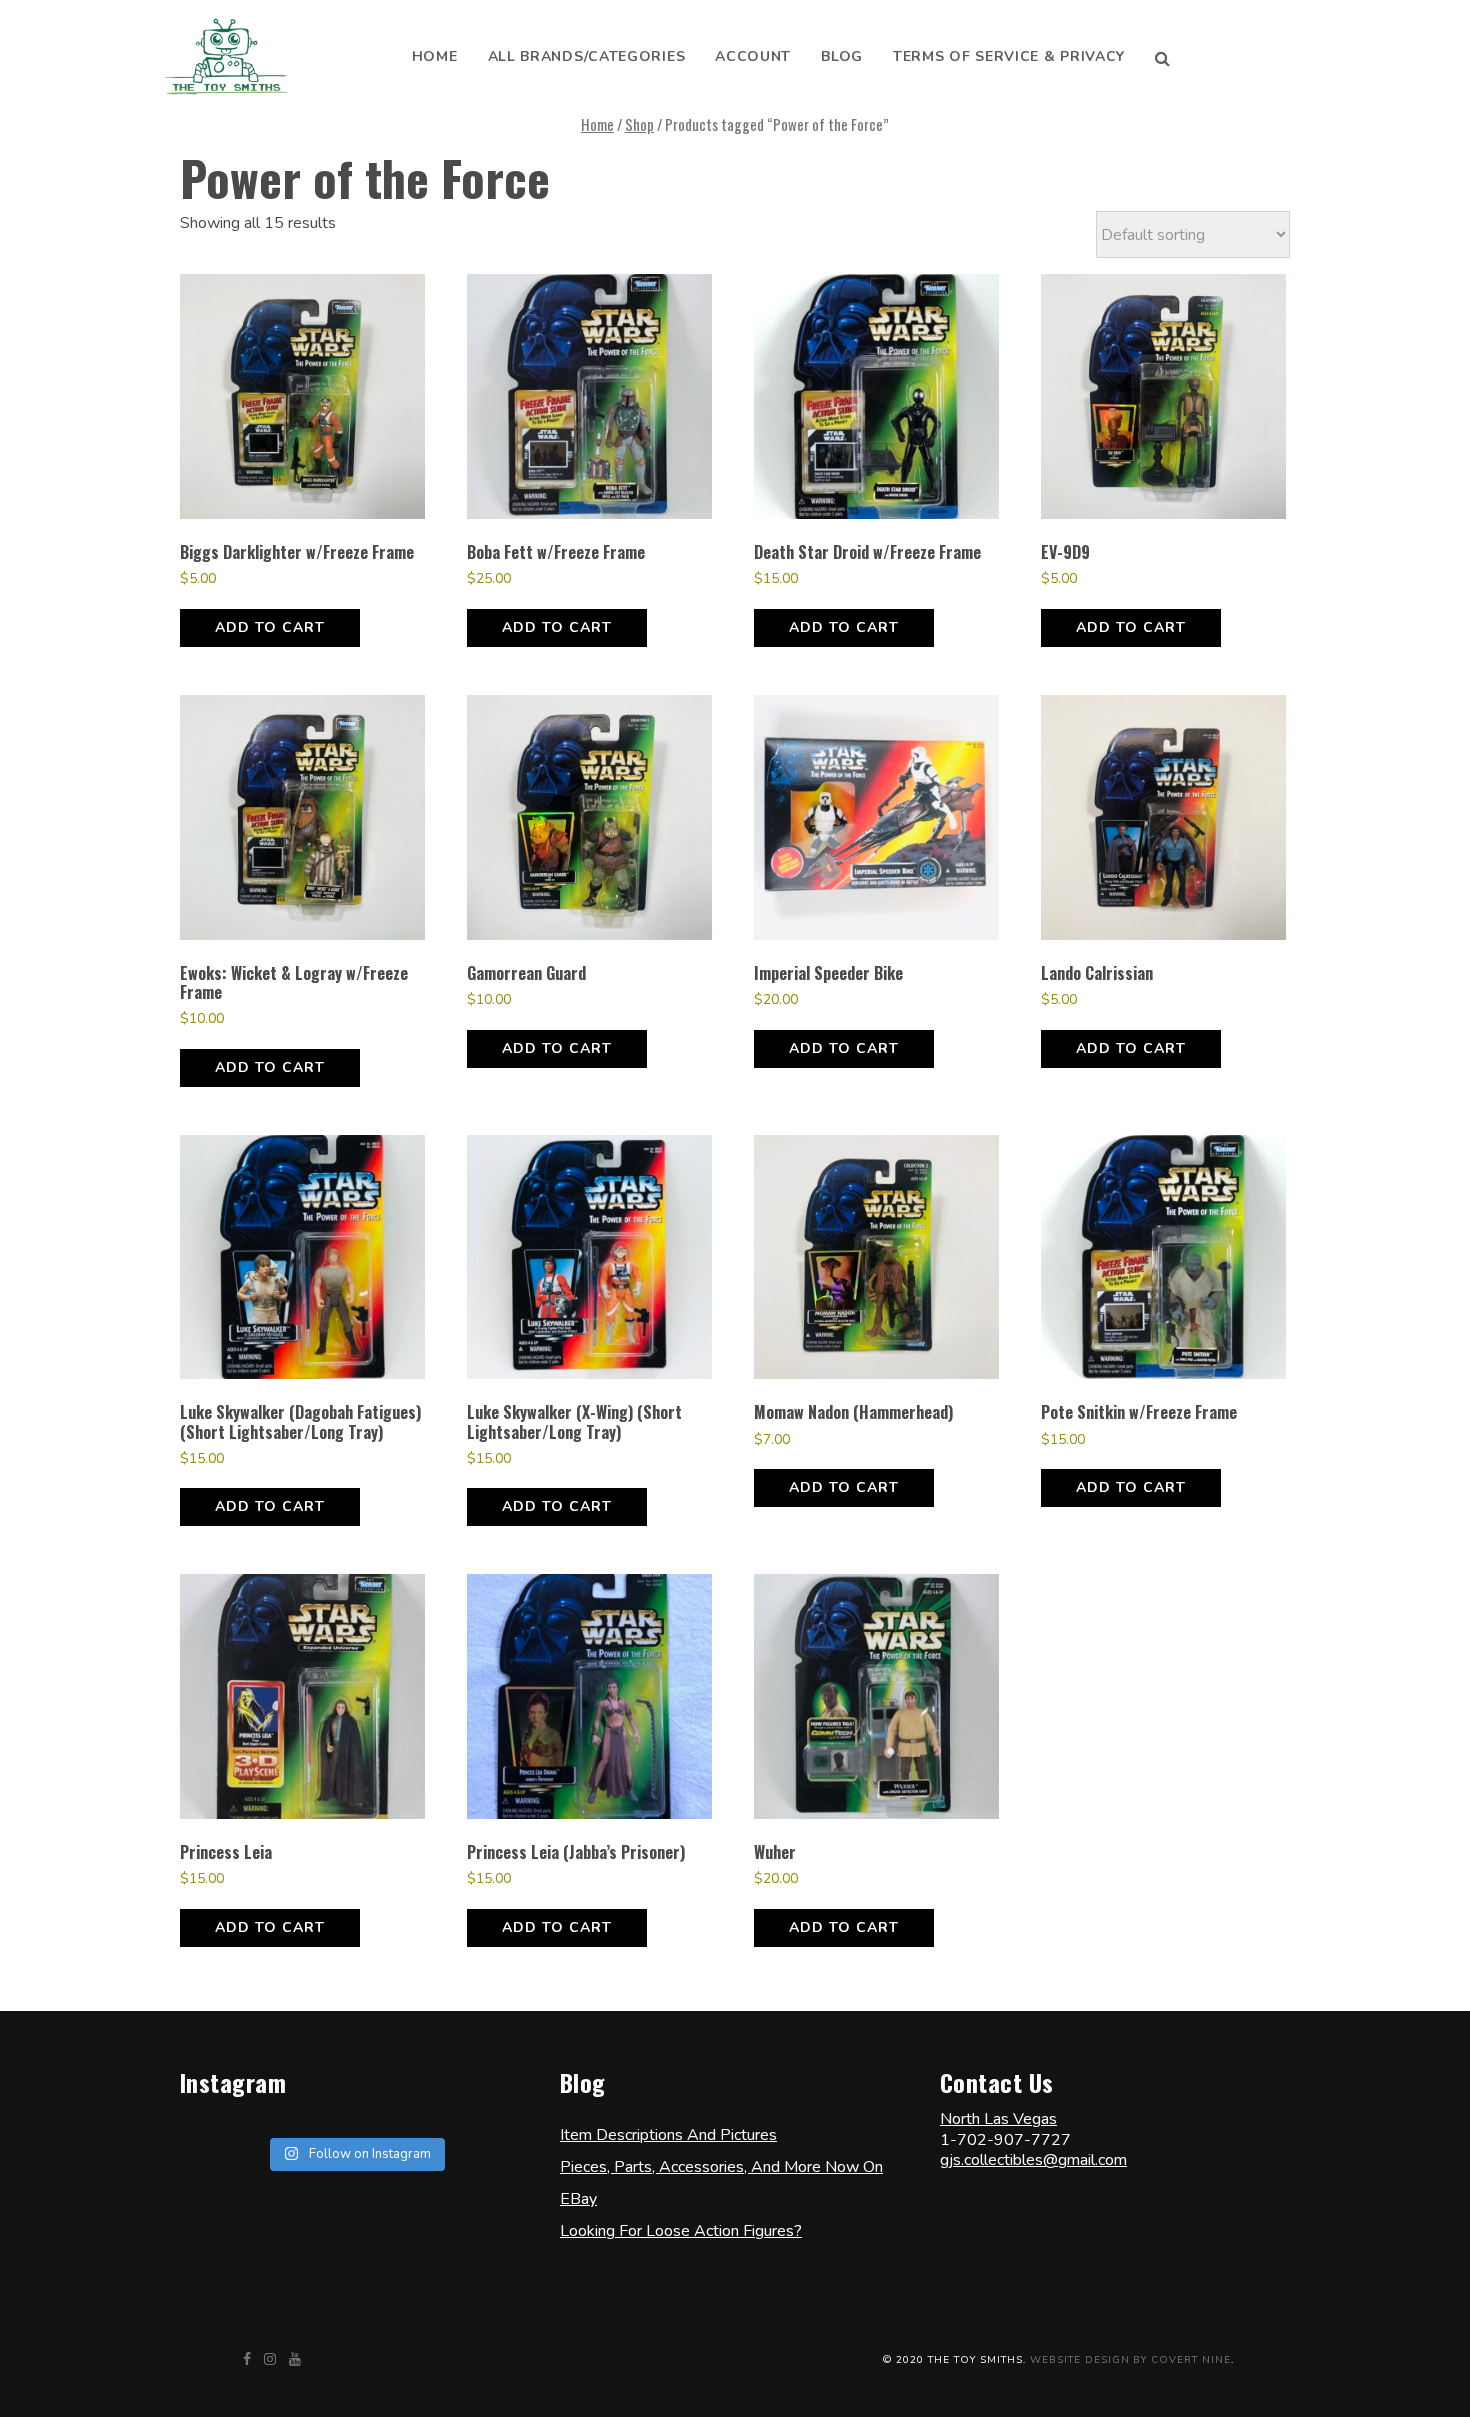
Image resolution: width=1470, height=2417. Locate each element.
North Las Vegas (998, 2119)
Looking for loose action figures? (681, 2231)
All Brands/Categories (587, 56)
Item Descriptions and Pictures (668, 2135)
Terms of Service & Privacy (1009, 56)
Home (435, 56)
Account (753, 56)
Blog (842, 56)
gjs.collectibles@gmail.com (1033, 2160)
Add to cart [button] (270, 627)
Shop (639, 124)
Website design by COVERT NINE (1130, 2360)
